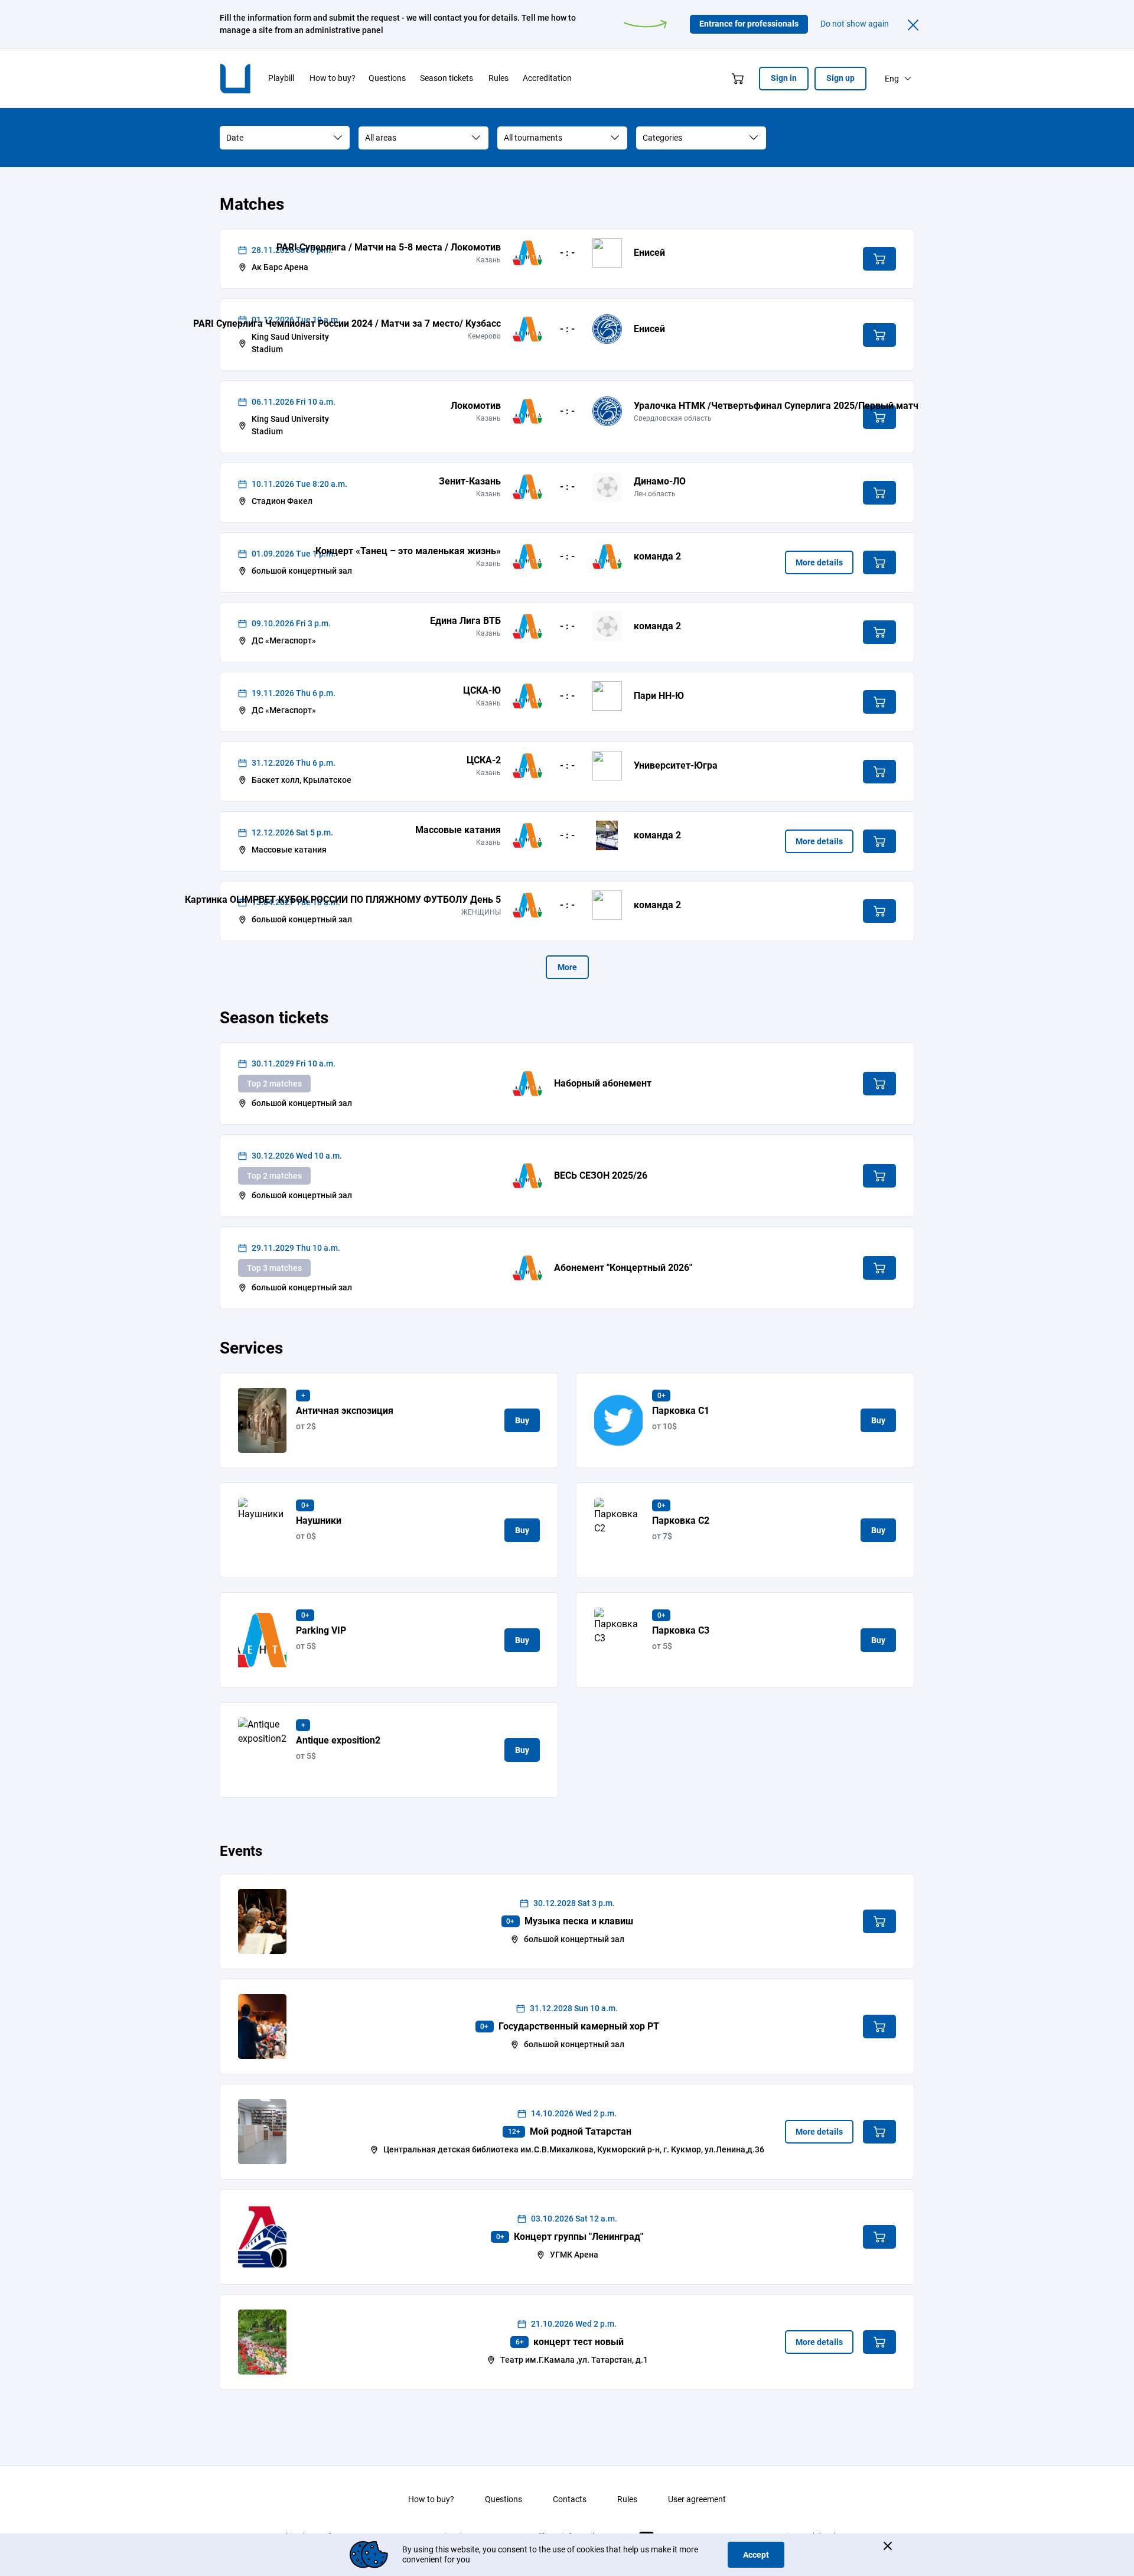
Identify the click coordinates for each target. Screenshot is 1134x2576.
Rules (627, 2499)
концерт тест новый (579, 2342)
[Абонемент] (527, 1268)
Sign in (784, 78)
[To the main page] (245, 79)
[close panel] (913, 24)
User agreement (697, 2499)
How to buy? (431, 2499)
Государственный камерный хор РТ (579, 2026)
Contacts (570, 2499)
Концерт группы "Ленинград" (579, 2237)
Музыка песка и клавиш (579, 1921)
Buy (522, 1420)
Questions (504, 2499)
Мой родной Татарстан (581, 2131)
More (567, 967)
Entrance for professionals (749, 24)
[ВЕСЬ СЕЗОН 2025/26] (527, 1176)
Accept (756, 2555)
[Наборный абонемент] (527, 1084)
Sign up (840, 78)
